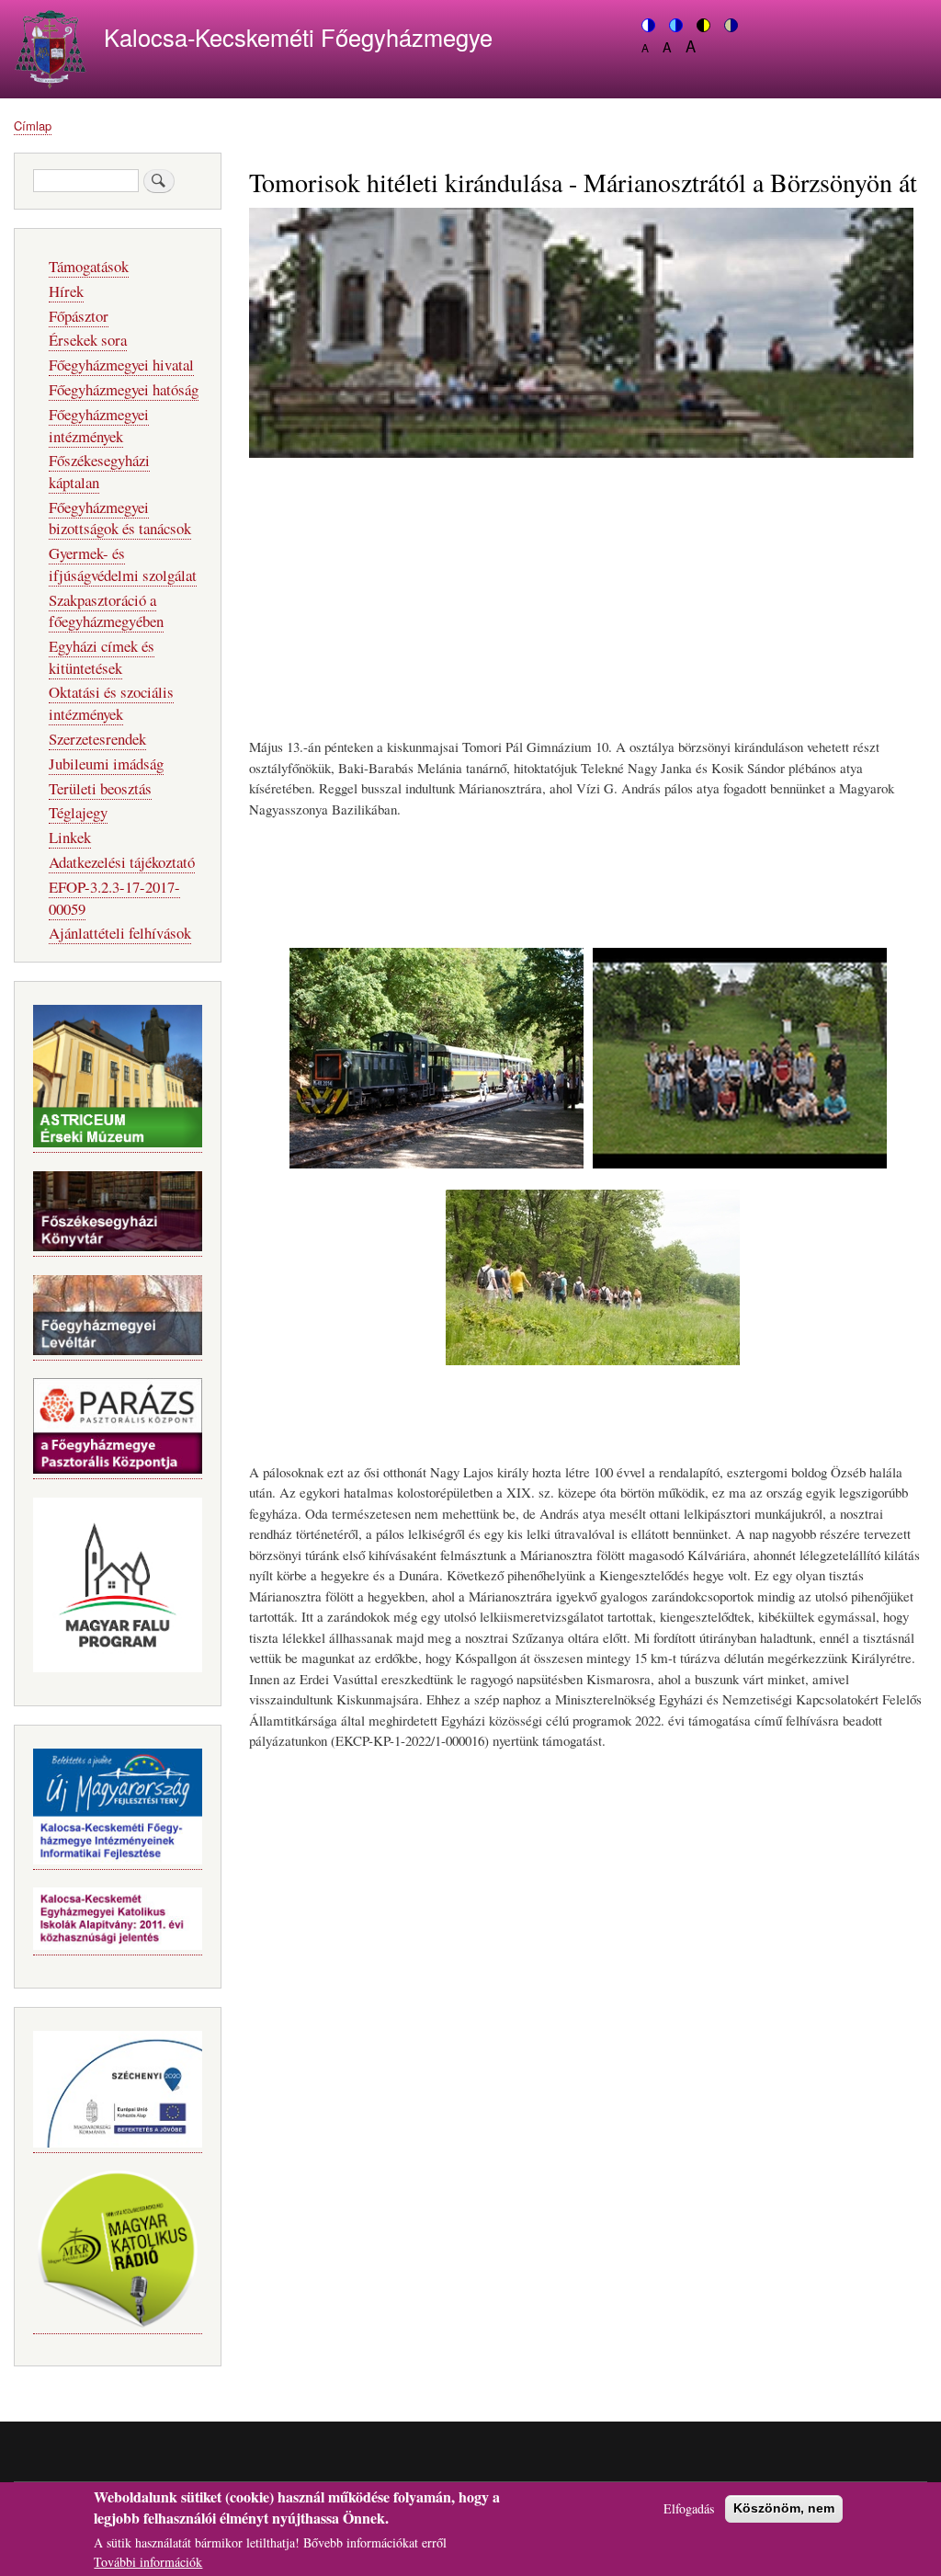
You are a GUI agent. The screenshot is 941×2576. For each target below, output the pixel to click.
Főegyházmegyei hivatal (121, 365)
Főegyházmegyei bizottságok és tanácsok (120, 518)
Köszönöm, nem (784, 2508)
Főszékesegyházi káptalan (99, 471)
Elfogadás (689, 2508)
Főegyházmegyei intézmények (99, 425)
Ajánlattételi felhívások (120, 933)
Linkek (70, 837)
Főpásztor (79, 316)
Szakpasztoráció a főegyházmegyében (106, 611)
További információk (148, 2562)
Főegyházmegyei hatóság (124, 389)
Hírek (66, 291)
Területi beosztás (100, 788)
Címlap (33, 125)
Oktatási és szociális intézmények (111, 703)
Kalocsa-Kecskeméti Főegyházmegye (298, 37)
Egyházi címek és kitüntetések (102, 657)
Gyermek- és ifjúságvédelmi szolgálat (123, 564)
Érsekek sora (88, 340)
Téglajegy (78, 812)
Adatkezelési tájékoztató (122, 862)
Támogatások (89, 266)
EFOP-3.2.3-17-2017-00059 (114, 898)
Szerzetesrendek (97, 739)
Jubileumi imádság (106, 764)
